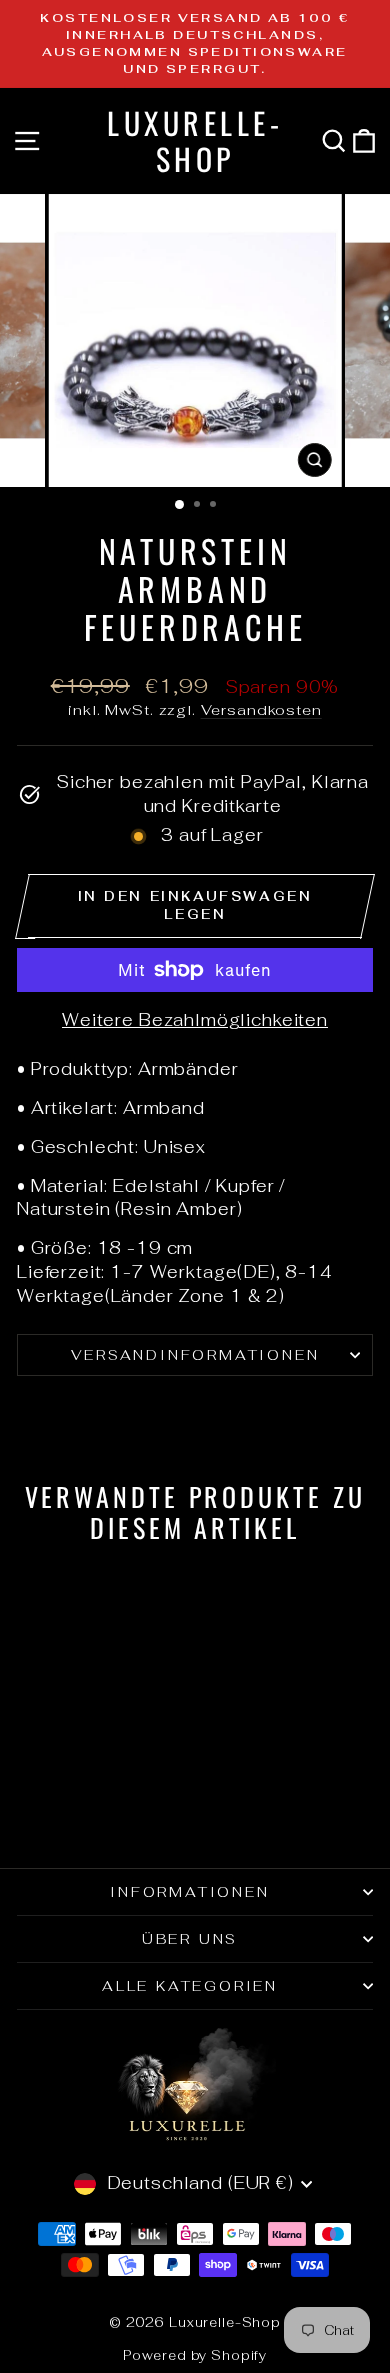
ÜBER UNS (190, 1939)
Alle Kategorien (190, 1986)
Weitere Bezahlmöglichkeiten (195, 1020)
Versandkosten (261, 709)
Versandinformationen (195, 1355)
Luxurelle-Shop (195, 140)
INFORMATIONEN (189, 1892)
